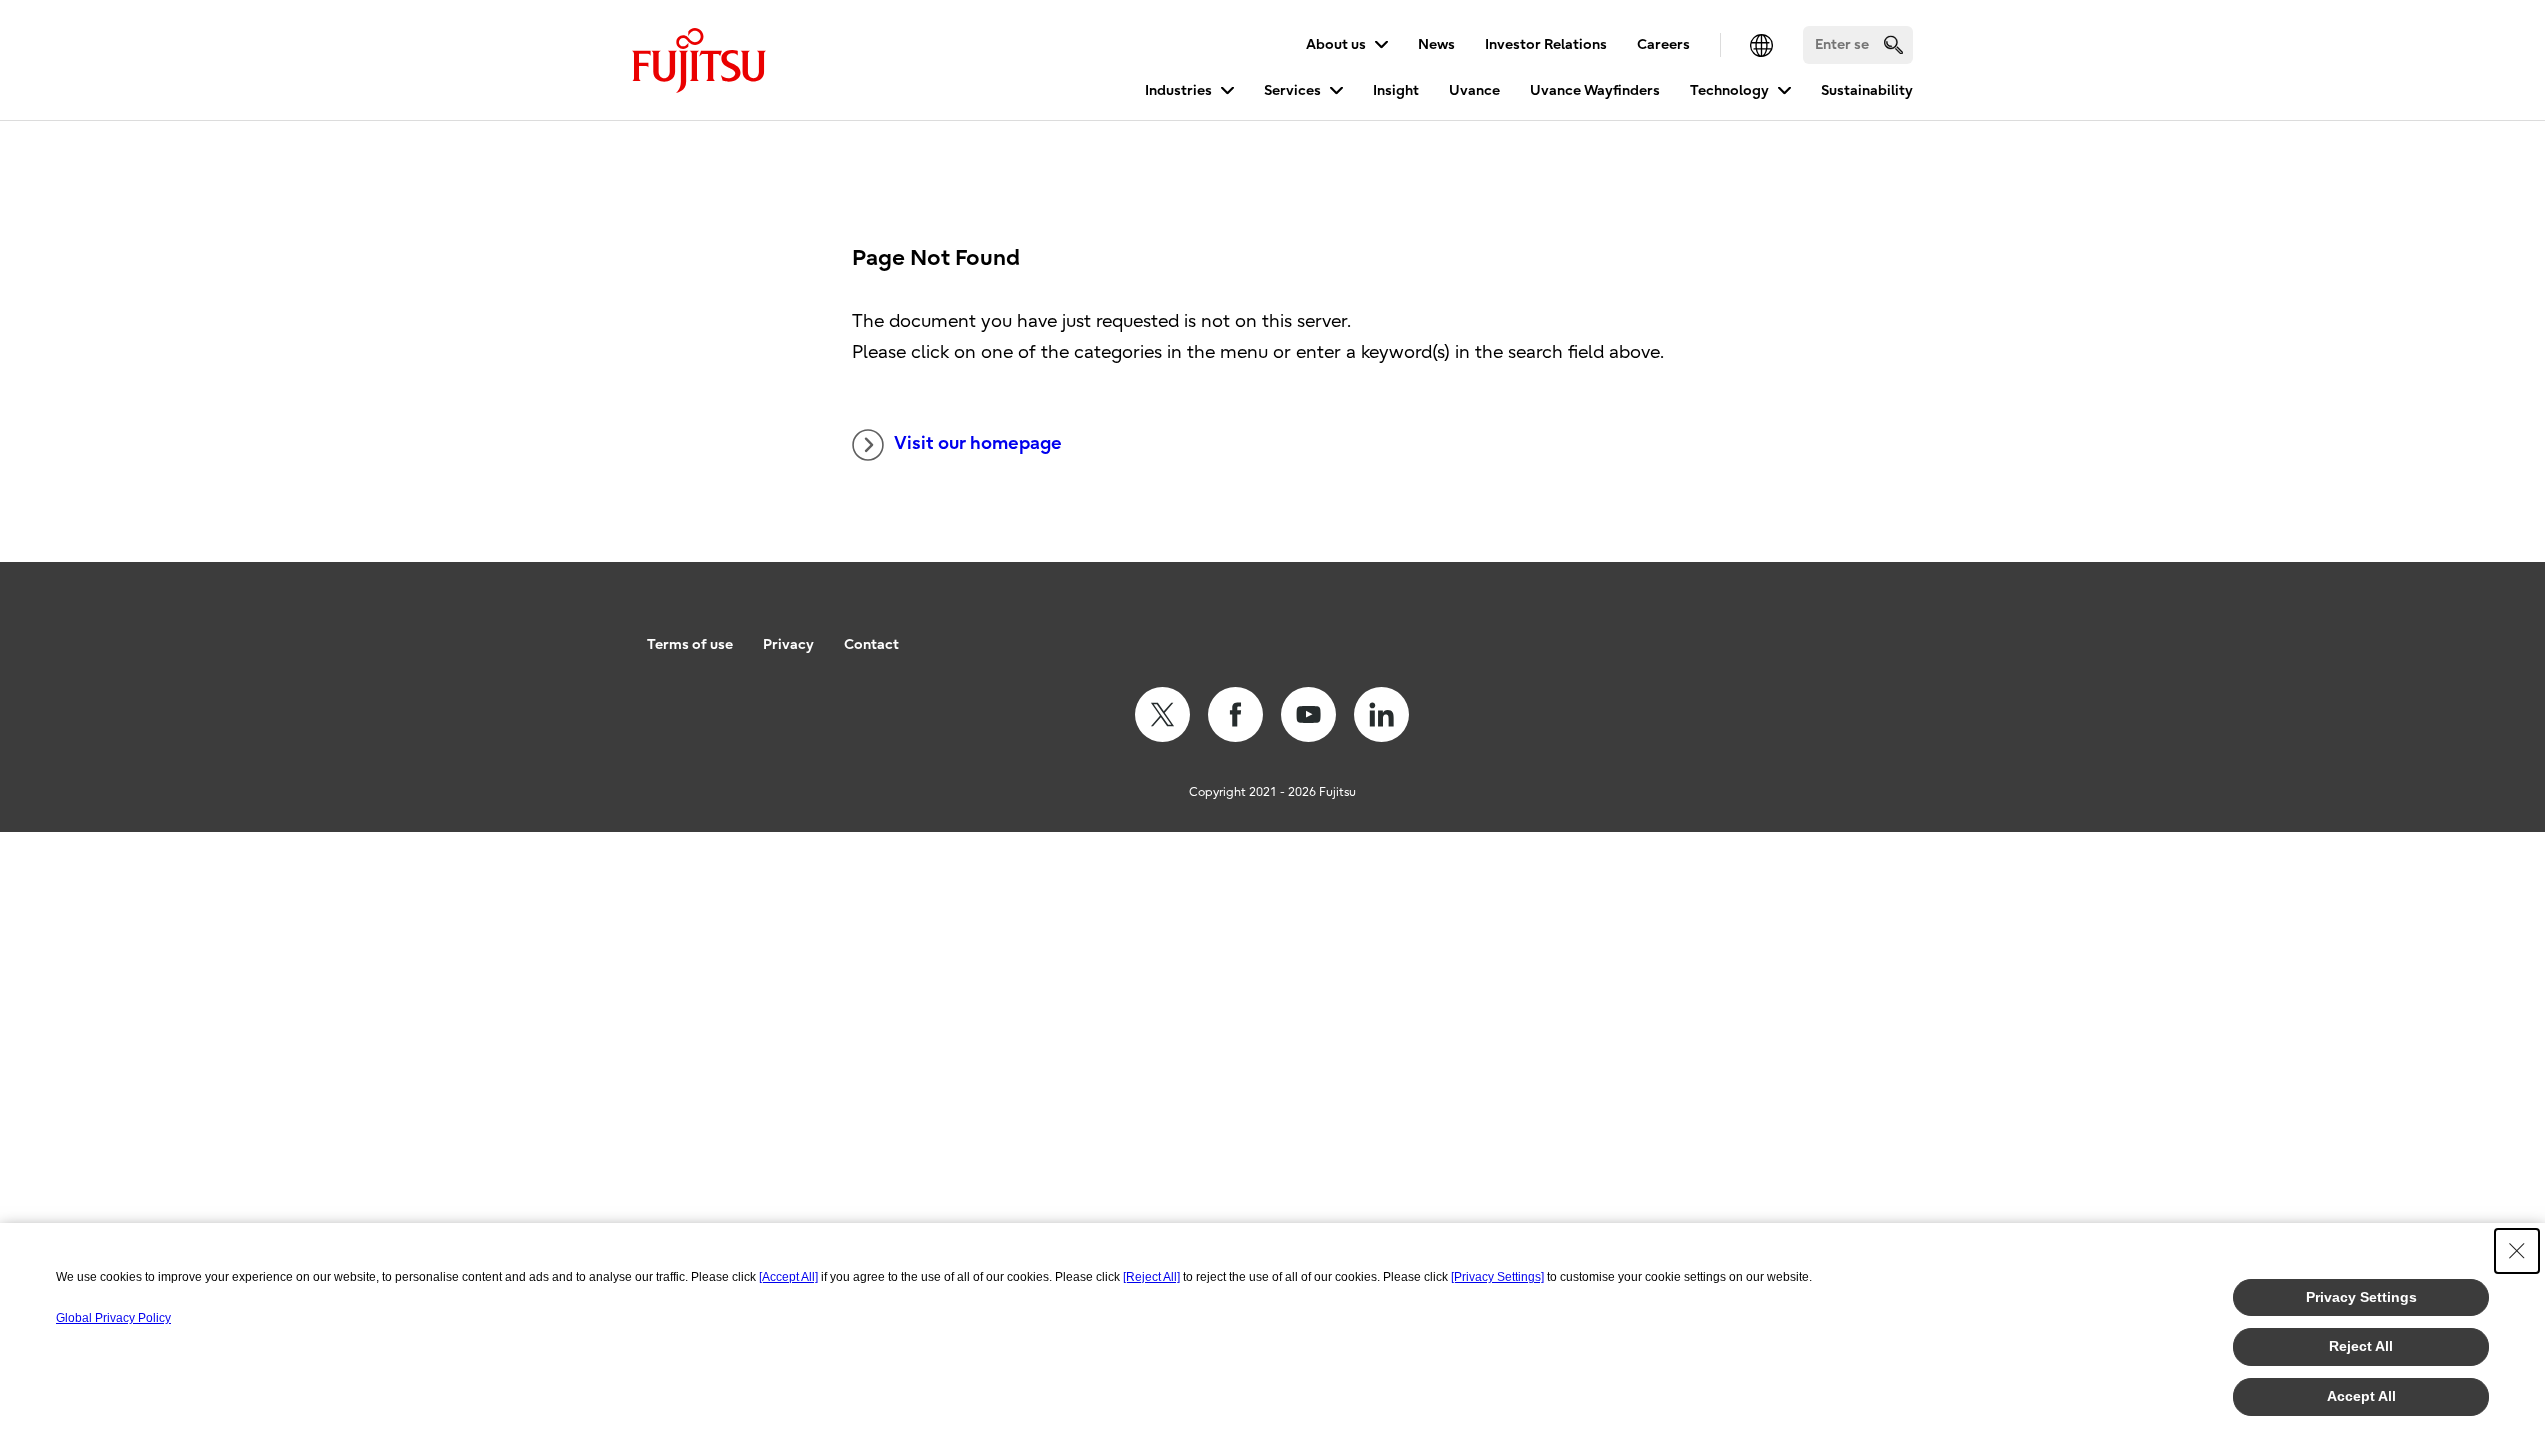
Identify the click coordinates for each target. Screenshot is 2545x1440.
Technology (1729, 90)
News (1436, 44)
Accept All (2361, 1396)
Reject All (2361, 1346)
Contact (871, 644)
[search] (1893, 44)
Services (1292, 90)
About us (1336, 44)
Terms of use (690, 644)
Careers (1663, 44)
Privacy (788, 644)
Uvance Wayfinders (1595, 90)
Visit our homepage (978, 443)
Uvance (1474, 90)
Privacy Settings (2361, 1297)
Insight (1396, 90)
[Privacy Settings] (1497, 1277)
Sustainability (1867, 90)
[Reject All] (1151, 1277)
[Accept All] (788, 1277)
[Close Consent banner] (2517, 1251)
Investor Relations (1546, 44)
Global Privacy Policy (113, 1318)
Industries (1178, 90)
